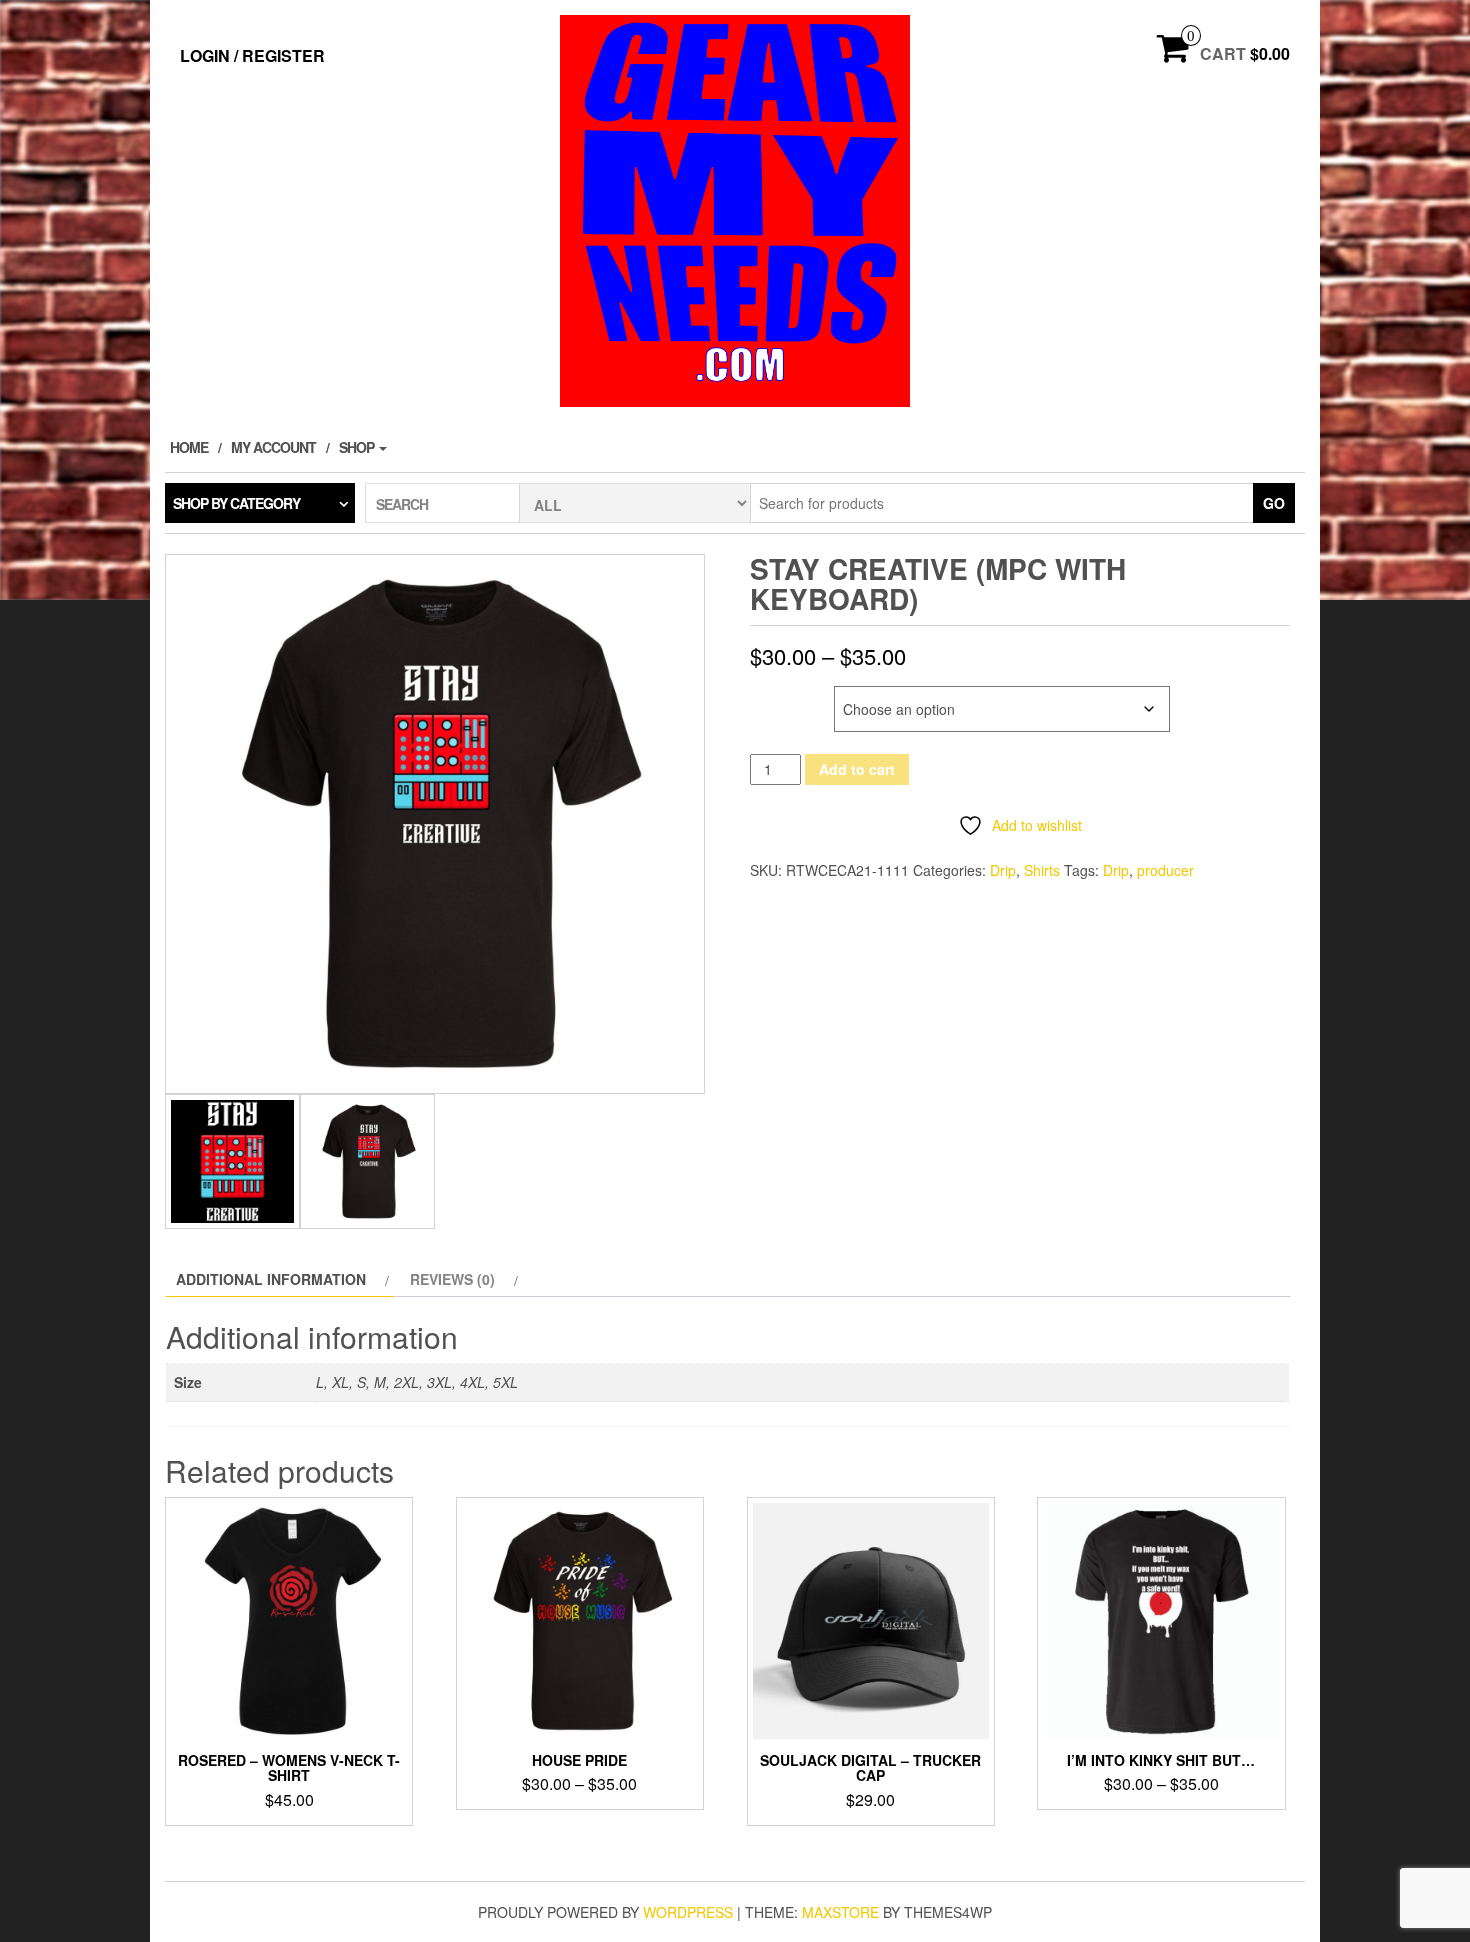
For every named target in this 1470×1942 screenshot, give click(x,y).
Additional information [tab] (271, 1279)
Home (189, 447)
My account (273, 447)
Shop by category (236, 503)
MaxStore (840, 1912)
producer (1165, 870)
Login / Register (252, 55)
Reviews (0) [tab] (452, 1279)
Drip (1003, 870)
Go (1274, 503)
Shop (358, 447)
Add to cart (857, 769)
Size (767, 696)
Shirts (1042, 870)
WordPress (688, 1912)
